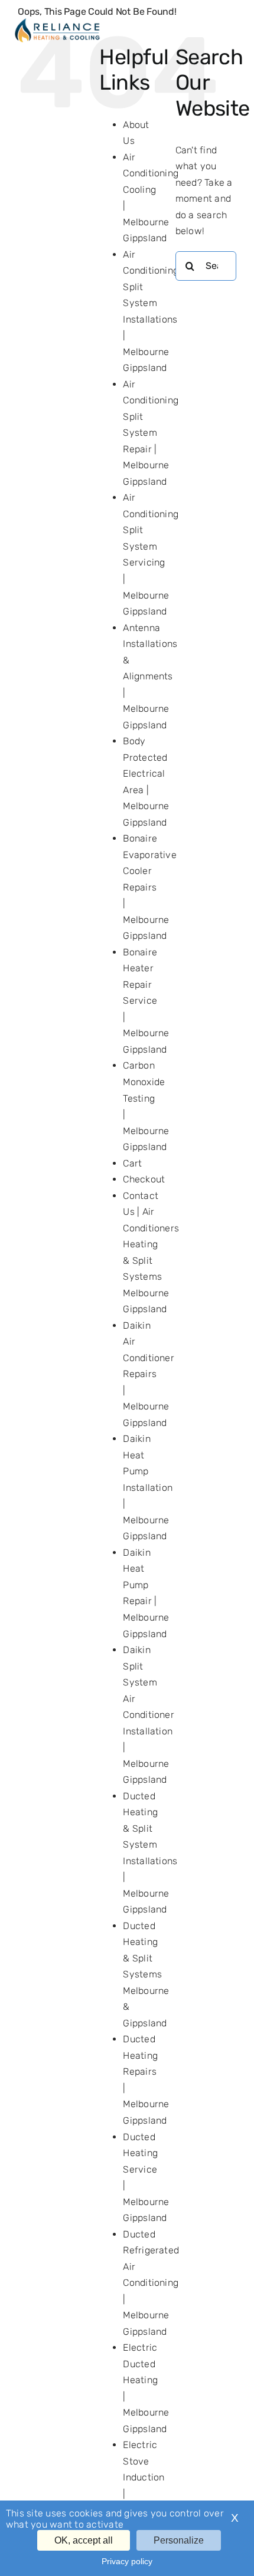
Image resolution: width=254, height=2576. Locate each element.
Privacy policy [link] (127, 2561)
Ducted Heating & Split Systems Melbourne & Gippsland (146, 1974)
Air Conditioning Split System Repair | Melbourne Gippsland (151, 433)
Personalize (179, 2540)
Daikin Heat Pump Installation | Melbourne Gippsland (148, 1487)
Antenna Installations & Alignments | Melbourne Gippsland (150, 676)
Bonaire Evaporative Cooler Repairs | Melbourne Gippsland (150, 887)
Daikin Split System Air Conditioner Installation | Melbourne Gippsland (149, 1715)
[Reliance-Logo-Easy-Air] (57, 22)
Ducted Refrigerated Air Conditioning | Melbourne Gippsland (151, 2283)
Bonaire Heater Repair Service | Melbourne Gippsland (146, 1001)
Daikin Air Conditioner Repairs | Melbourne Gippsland (149, 1374)
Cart (132, 1163)
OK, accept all (84, 2540)
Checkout (144, 1179)
